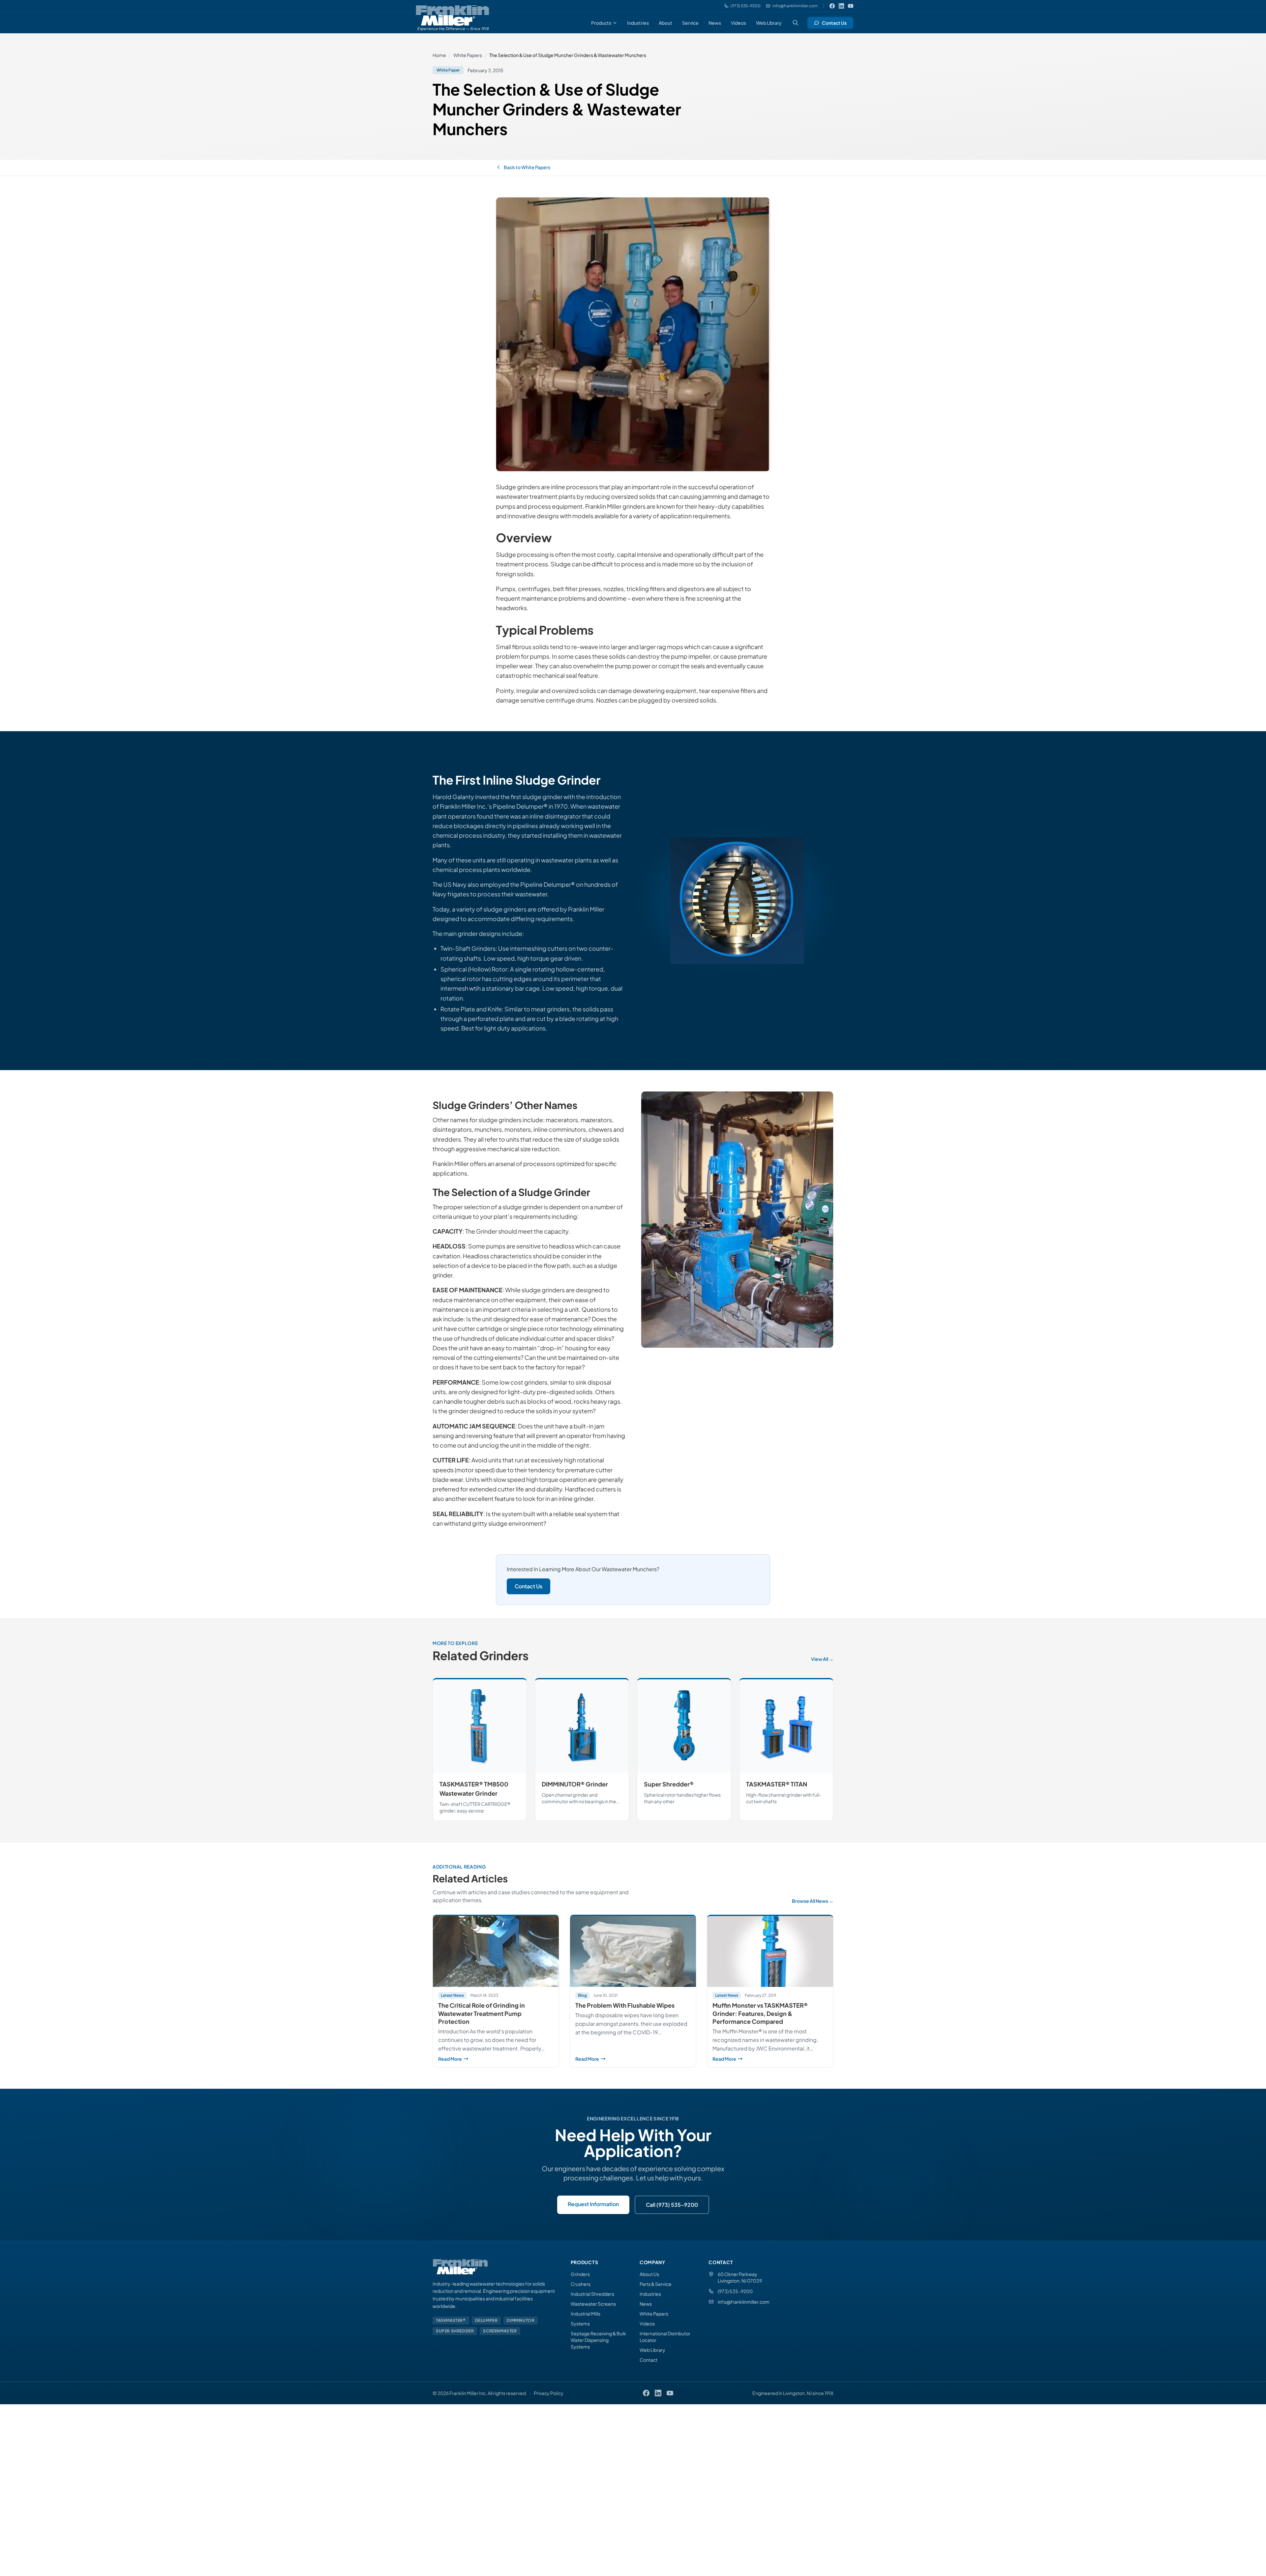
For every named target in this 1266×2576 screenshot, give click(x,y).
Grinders (580, 2274)
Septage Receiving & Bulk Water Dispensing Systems (598, 2340)
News (715, 23)
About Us (649, 2274)
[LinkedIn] (841, 6)
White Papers (468, 55)
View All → (822, 1659)
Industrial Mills (586, 2314)
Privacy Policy (549, 2393)
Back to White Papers (527, 167)
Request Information (593, 2204)
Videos (738, 23)
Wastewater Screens (593, 2304)
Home (439, 55)
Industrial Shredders (592, 2294)
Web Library (769, 23)
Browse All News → (813, 1901)
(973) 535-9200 (735, 2291)
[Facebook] (832, 6)
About (665, 23)
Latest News (452, 1995)
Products (601, 23)
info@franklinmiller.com (744, 2302)
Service (690, 23)
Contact (648, 2360)
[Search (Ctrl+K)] (796, 23)
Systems (580, 2323)
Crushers (581, 2284)
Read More (496, 2059)
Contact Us (834, 23)
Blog (582, 1995)
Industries (638, 23)
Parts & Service (656, 2284)
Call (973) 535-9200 (672, 2205)
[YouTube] (851, 6)
